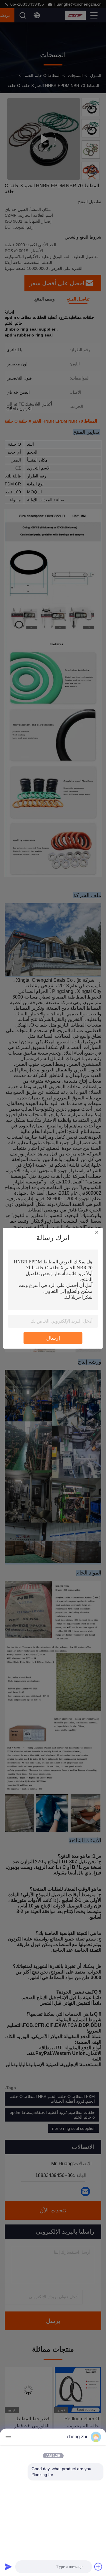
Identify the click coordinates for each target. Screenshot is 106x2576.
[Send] (8, 2567)
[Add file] (98, 2567)
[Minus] (8, 2437)
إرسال (53, 1338)
